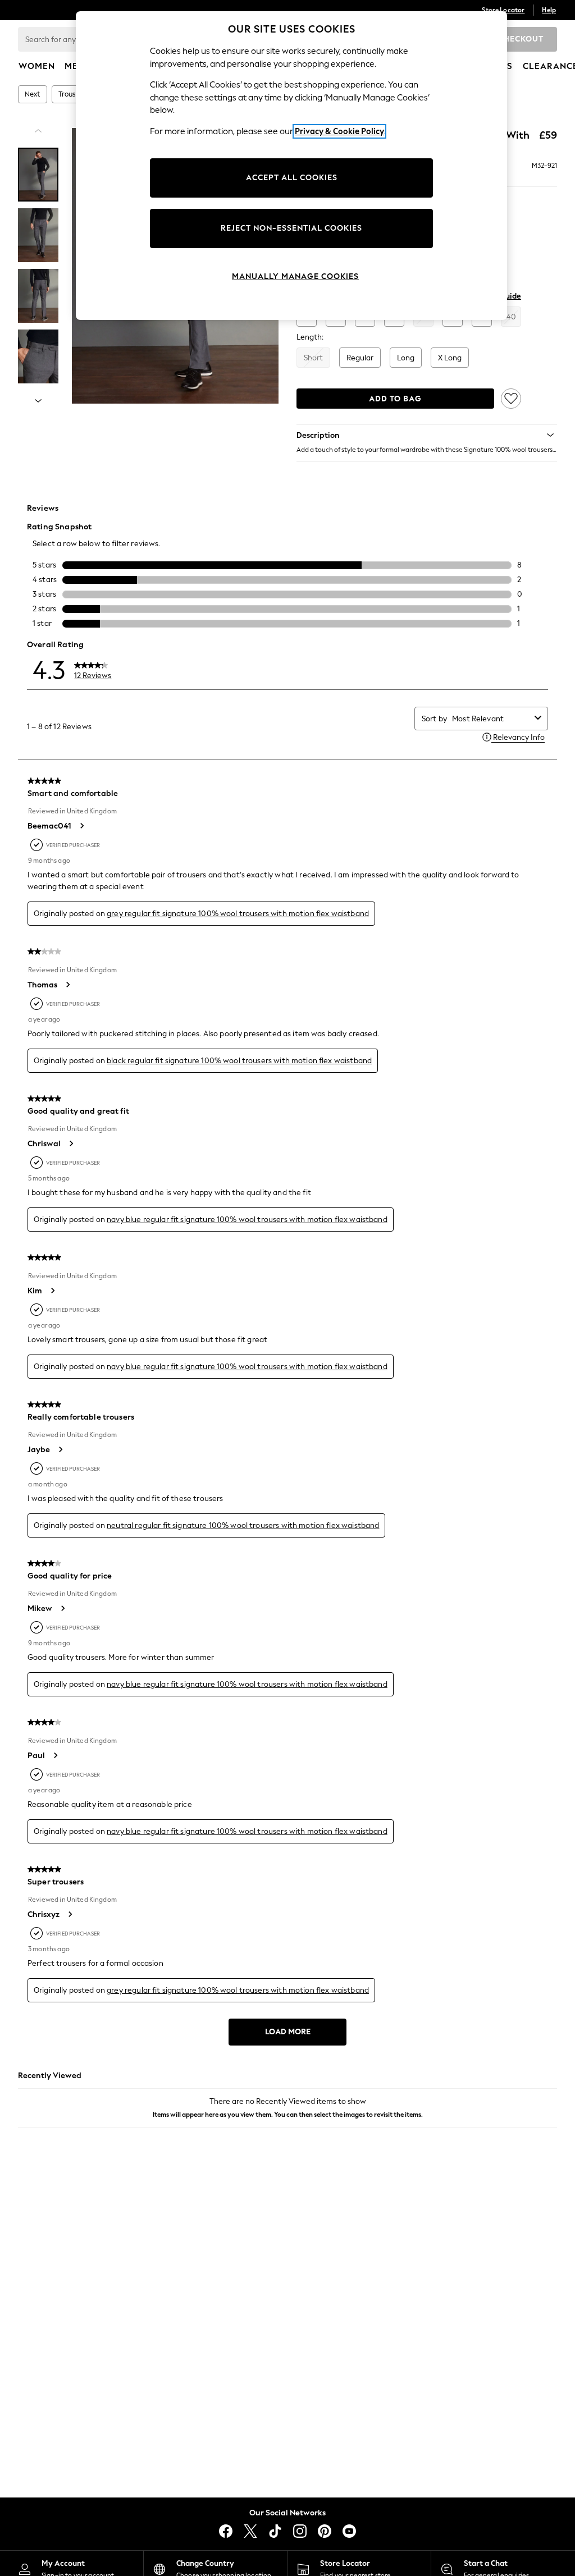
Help (549, 10)
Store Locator (503, 10)
